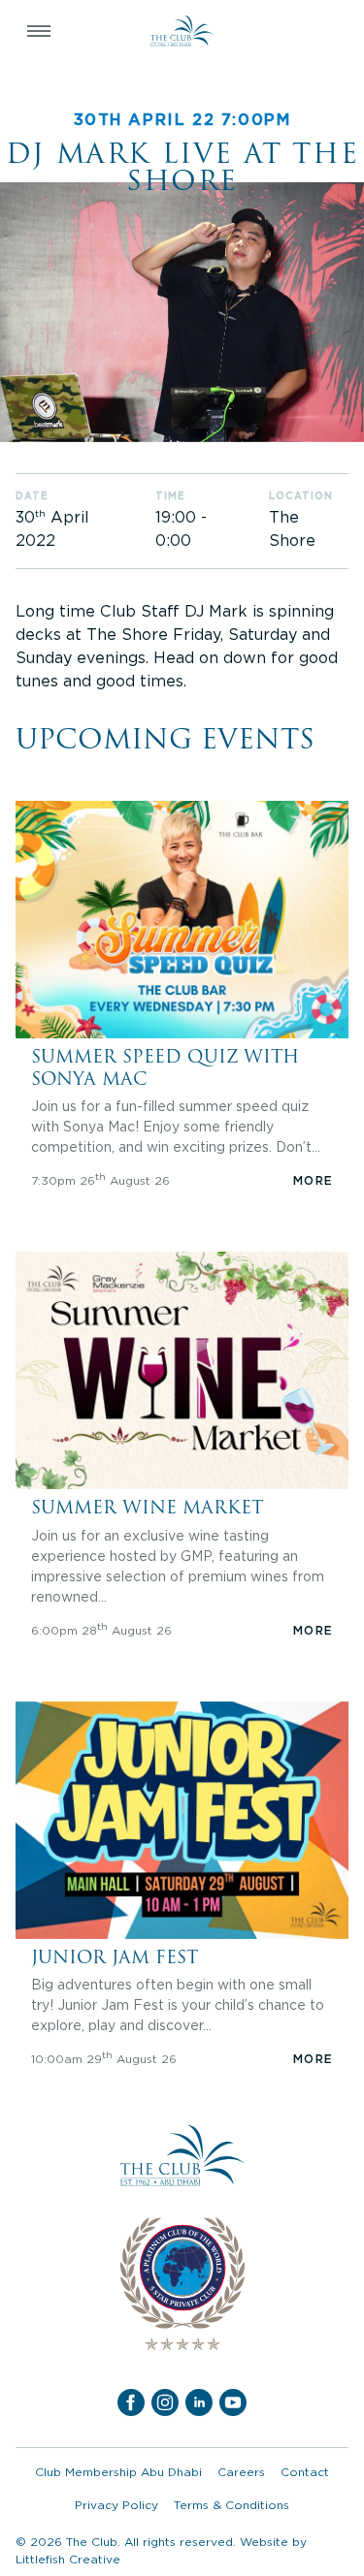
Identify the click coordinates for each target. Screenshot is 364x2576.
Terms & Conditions (232, 2505)
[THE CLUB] (182, 31)
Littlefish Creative (68, 2559)
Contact (305, 2472)
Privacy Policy (116, 2505)
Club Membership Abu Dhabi (118, 2472)
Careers (241, 2472)
